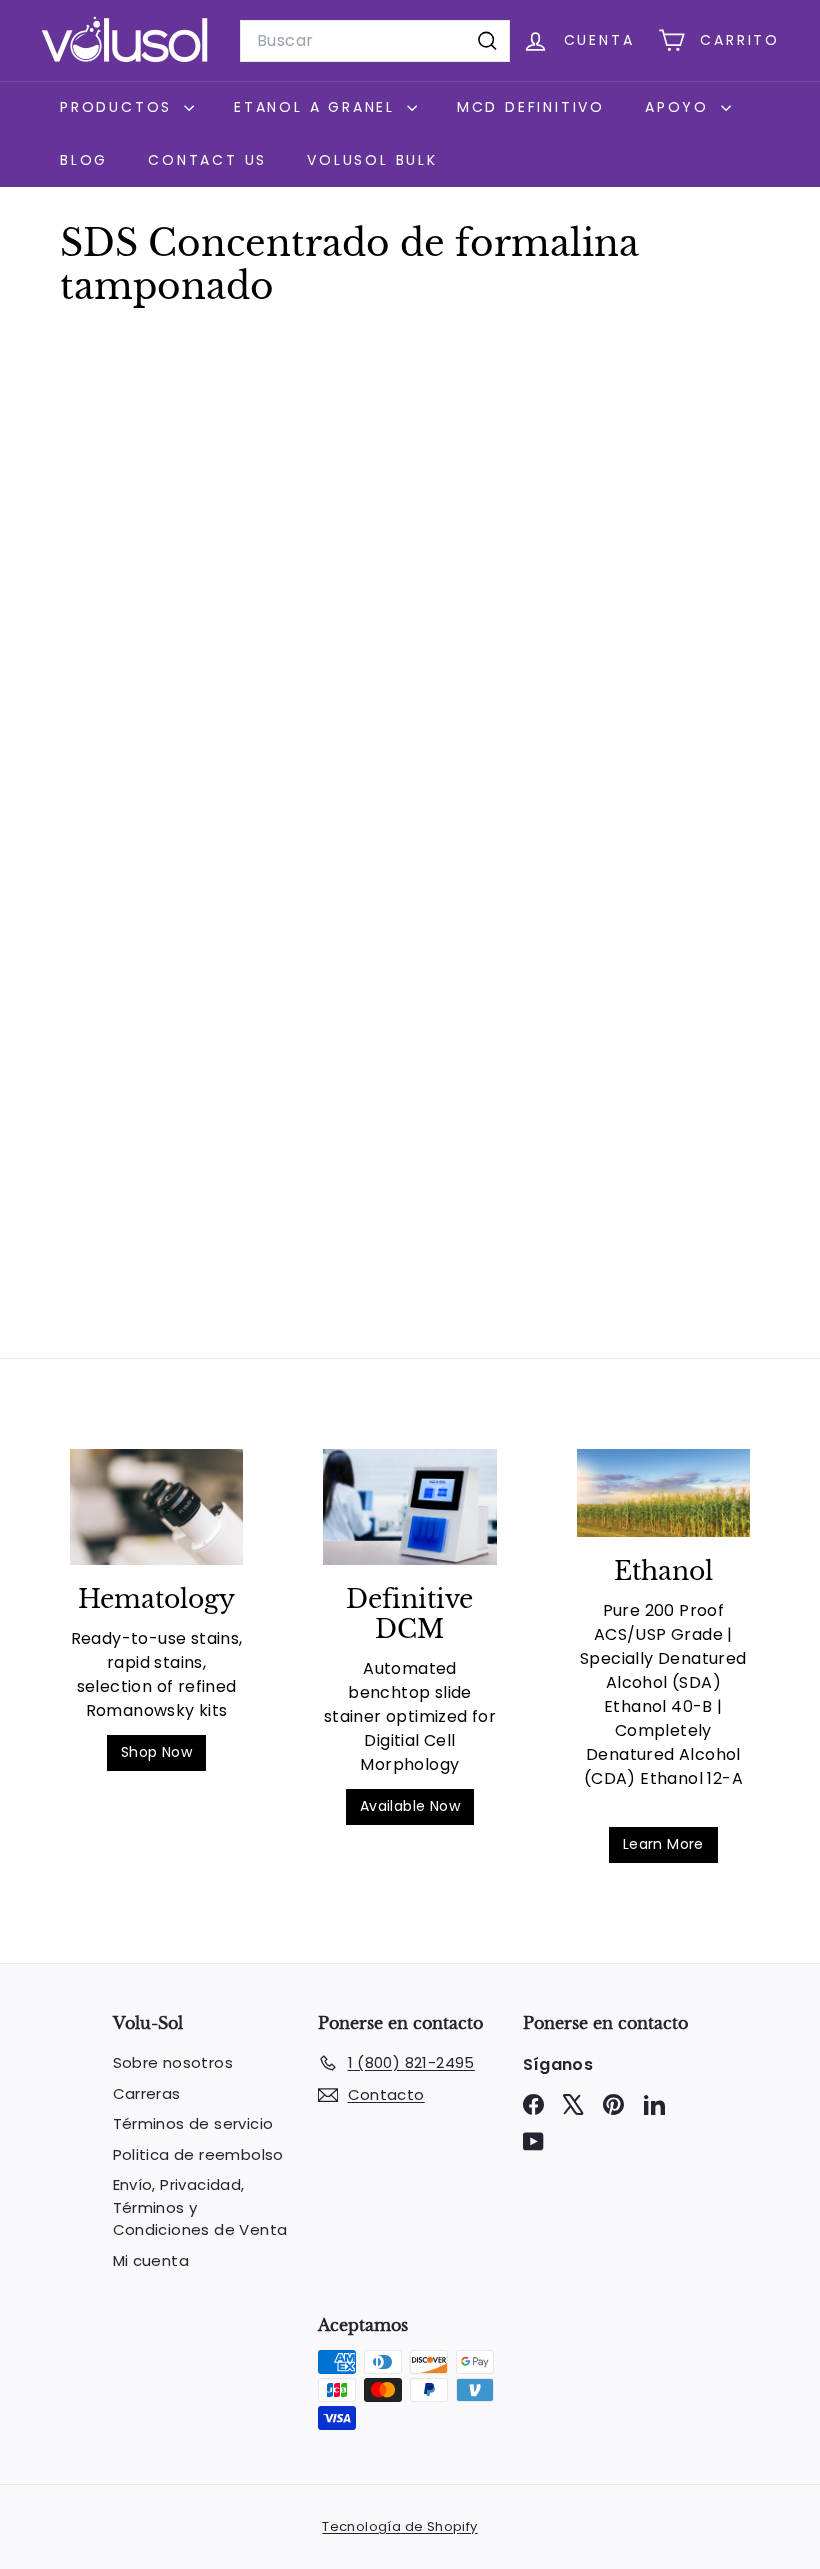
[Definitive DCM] (409, 1507)
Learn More (663, 1844)
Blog (84, 160)
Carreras (147, 2093)
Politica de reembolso (198, 2154)
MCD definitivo (531, 107)
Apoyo (680, 107)
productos (119, 107)
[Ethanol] (663, 1493)
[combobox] (375, 41)
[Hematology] (156, 1507)
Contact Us (207, 160)
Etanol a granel (318, 107)
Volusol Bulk (372, 160)
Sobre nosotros (173, 2062)
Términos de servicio (193, 2123)
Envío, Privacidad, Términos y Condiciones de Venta (200, 2207)
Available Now (410, 1806)
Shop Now (156, 1752)
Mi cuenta (151, 2260)
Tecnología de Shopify (399, 2526)
